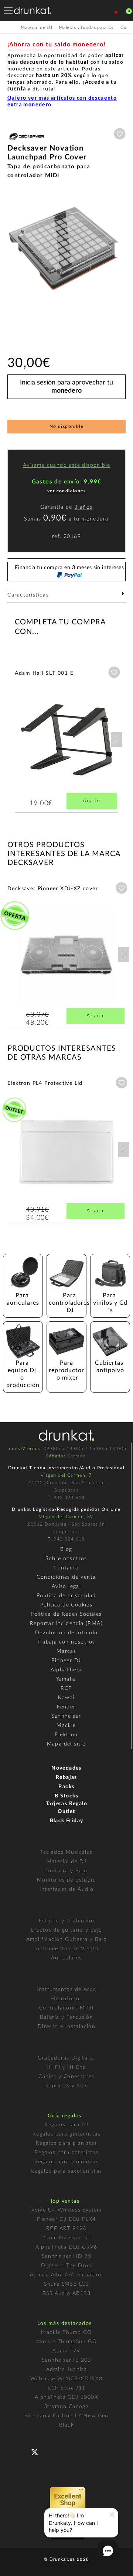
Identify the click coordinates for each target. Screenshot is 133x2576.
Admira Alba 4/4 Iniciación (66, 2275)
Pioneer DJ (66, 1661)
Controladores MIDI (66, 2008)
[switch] (16, 2565)
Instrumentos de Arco (66, 1989)
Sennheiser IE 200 (66, 2360)
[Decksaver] (26, 141)
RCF (66, 1688)
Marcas (66, 1651)
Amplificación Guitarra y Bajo (67, 1939)
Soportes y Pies (66, 2086)
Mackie (66, 1725)
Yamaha (66, 1679)
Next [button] (122, 250)
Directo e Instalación (66, 2027)
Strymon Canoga (67, 2407)
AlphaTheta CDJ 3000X (66, 2397)
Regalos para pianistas (66, 2143)
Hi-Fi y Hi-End (66, 2067)
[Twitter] (37, 2455)
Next (116, 739)
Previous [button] (11, 250)
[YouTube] (52, 2451)
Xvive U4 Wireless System (66, 2210)
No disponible (66, 426)
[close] (112, 2514)
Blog (66, 1549)
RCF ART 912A (66, 2229)
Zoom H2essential (66, 2238)
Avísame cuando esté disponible (67, 465)
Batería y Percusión (67, 2017)
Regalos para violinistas (67, 2162)
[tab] (66, 597)
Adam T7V (66, 2351)
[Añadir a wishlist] (120, 134)
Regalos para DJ (66, 2125)
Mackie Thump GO (66, 2332)
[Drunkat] (33, 10)
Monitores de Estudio (66, 1880)
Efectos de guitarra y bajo (66, 1930)
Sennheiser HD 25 (66, 2256)
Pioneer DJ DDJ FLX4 (66, 2219)
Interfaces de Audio (67, 1889)
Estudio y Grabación (67, 1921)
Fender (66, 1707)
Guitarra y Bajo (66, 1871)
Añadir (92, 801)
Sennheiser (66, 1716)
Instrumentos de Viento (67, 1949)
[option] (66, 250)
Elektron (66, 1735)
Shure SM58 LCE (66, 2284)
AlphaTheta (66, 1670)
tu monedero (91, 519)
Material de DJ (67, 1862)
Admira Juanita (67, 2369)
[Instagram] (67, 2451)
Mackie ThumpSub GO (66, 2342)
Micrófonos (66, 1999)
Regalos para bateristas (66, 2153)
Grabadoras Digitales (66, 2058)
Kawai (66, 1698)
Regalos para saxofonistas (66, 2171)
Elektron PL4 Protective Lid (45, 1083)
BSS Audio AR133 (66, 2293)
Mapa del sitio (66, 1744)
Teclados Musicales (66, 1852)
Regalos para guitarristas (66, 2134)
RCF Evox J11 (67, 2388)
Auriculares (66, 1958)
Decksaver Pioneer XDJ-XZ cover (53, 889)
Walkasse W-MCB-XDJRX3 (66, 2379)
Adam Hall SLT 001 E (44, 673)
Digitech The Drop (66, 2266)
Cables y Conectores (66, 2077)
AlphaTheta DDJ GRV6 (66, 2247)
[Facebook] (23, 2451)
